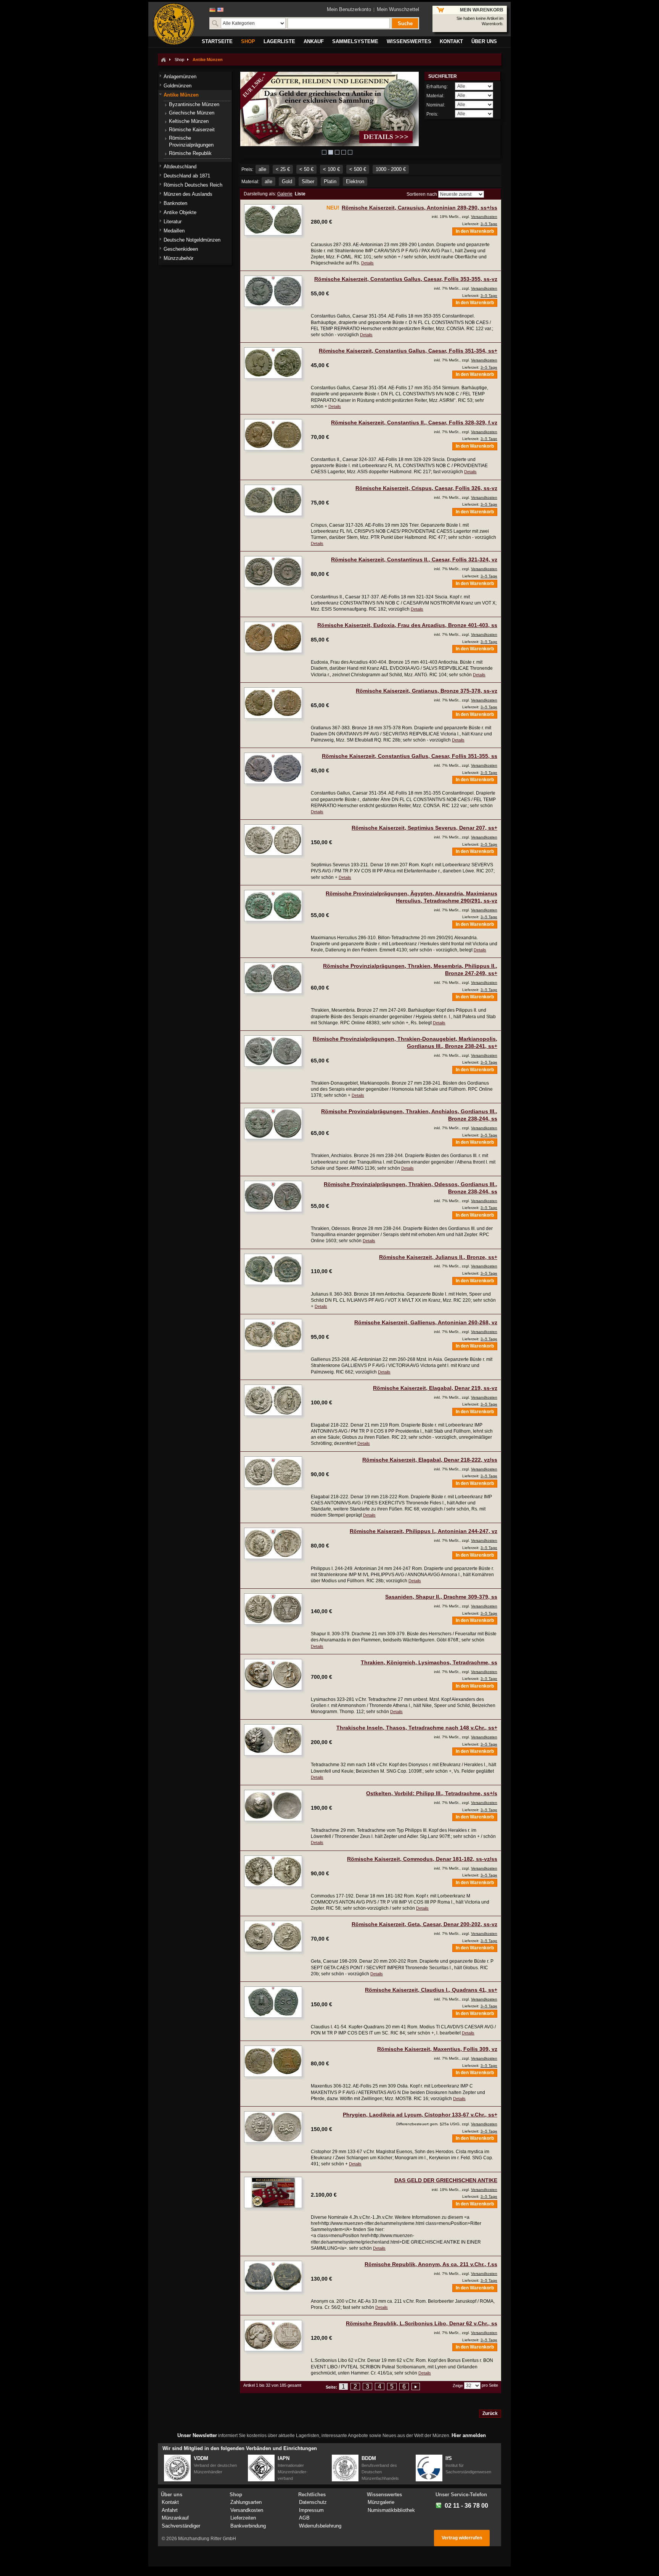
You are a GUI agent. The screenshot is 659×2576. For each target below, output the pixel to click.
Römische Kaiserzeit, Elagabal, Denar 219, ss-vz (435, 1388)
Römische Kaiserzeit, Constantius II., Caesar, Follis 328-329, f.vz (414, 422)
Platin (330, 181)
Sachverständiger (181, 2526)
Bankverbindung (248, 2526)
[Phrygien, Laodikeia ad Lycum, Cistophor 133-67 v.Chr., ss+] (273, 2127)
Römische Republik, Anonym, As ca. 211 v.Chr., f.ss (431, 2264)
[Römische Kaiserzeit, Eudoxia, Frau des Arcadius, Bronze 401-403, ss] (273, 637)
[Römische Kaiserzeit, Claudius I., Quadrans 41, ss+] (273, 2002)
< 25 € (283, 169)
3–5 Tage (489, 224)
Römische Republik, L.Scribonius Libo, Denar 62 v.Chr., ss (422, 2323)
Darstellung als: (260, 194)
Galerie (285, 194)
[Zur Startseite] (163, 60)
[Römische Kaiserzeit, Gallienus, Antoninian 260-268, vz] (273, 1335)
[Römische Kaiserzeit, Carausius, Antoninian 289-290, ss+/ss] (273, 220)
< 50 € (306, 169)
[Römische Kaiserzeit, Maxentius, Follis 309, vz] (273, 2061)
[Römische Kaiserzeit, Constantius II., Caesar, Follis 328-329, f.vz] (273, 435)
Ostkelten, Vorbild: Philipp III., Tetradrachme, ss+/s (432, 1793)
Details (367, 263)
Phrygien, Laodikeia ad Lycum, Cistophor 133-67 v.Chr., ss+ (420, 2115)
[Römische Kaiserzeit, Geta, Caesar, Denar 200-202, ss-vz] (273, 1936)
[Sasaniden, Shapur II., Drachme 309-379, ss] (273, 1609)
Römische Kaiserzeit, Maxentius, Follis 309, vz (437, 2049)
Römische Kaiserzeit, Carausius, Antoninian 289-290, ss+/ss (420, 208)
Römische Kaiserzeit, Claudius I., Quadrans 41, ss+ (431, 1990)
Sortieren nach (422, 194)
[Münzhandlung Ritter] (174, 24)
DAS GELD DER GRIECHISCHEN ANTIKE (446, 2180)
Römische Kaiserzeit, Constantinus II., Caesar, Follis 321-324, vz (414, 559)
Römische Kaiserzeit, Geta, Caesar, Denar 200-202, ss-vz (424, 1924)
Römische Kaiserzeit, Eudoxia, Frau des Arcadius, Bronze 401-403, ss (407, 625)
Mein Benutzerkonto (349, 9)
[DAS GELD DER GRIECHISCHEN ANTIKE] (273, 2192)
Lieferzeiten (243, 2518)
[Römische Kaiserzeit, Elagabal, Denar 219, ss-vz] (273, 1400)
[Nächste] (416, 2387)
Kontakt (170, 2502)
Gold (287, 181)
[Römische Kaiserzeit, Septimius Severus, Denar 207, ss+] (273, 840)
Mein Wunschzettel (398, 9)
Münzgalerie (381, 2502)
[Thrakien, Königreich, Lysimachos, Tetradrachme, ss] (273, 1675)
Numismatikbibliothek (391, 2510)
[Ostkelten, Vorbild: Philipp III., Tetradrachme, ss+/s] (273, 1805)
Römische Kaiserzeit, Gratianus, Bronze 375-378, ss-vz (427, 691)
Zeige (458, 2386)
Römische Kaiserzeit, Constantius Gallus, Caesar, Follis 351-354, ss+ (408, 351)
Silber (308, 181)
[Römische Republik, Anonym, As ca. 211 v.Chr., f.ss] (273, 2276)
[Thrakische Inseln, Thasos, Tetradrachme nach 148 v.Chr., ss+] (273, 1740)
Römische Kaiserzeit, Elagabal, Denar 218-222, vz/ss (430, 1460)
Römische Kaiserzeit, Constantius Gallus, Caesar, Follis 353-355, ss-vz (406, 279)
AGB (304, 2518)
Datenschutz (313, 2502)
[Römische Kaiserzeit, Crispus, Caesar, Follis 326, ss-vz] (273, 500)
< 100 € (331, 169)
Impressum (311, 2510)
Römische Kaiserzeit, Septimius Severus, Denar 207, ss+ (424, 828)
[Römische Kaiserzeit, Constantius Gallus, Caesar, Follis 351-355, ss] (273, 768)
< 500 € (358, 169)
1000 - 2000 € (391, 169)
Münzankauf (175, 2518)
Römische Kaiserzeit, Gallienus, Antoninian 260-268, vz (426, 1322)
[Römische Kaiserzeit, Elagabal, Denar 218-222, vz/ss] (273, 1472)
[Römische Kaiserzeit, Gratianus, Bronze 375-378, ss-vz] (273, 703)
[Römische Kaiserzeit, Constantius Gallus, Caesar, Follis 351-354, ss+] (273, 363)
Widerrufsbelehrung (320, 2526)
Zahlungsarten (246, 2502)
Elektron (355, 181)
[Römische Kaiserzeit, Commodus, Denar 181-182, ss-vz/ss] (273, 1871)
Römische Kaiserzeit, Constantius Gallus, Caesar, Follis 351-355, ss (410, 756)
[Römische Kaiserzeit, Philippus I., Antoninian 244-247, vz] (273, 1543)
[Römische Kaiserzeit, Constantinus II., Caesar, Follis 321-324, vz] (273, 572)
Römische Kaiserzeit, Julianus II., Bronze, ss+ (438, 1257)
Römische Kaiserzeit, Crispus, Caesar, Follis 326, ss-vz (426, 488)
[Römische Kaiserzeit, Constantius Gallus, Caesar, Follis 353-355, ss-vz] (273, 291)
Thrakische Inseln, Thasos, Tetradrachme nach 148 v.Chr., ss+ (417, 1728)
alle (262, 169)
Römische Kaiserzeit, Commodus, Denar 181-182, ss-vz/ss (422, 1859)
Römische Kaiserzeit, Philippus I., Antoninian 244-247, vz (424, 1531)
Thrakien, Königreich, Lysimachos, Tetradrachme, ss (429, 1662)
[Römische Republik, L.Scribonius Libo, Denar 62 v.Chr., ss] (273, 2336)
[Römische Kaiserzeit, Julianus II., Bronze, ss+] (273, 1269)
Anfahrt (170, 2510)
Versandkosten (484, 217)
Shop (179, 60)
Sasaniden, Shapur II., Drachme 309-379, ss (441, 1597)
